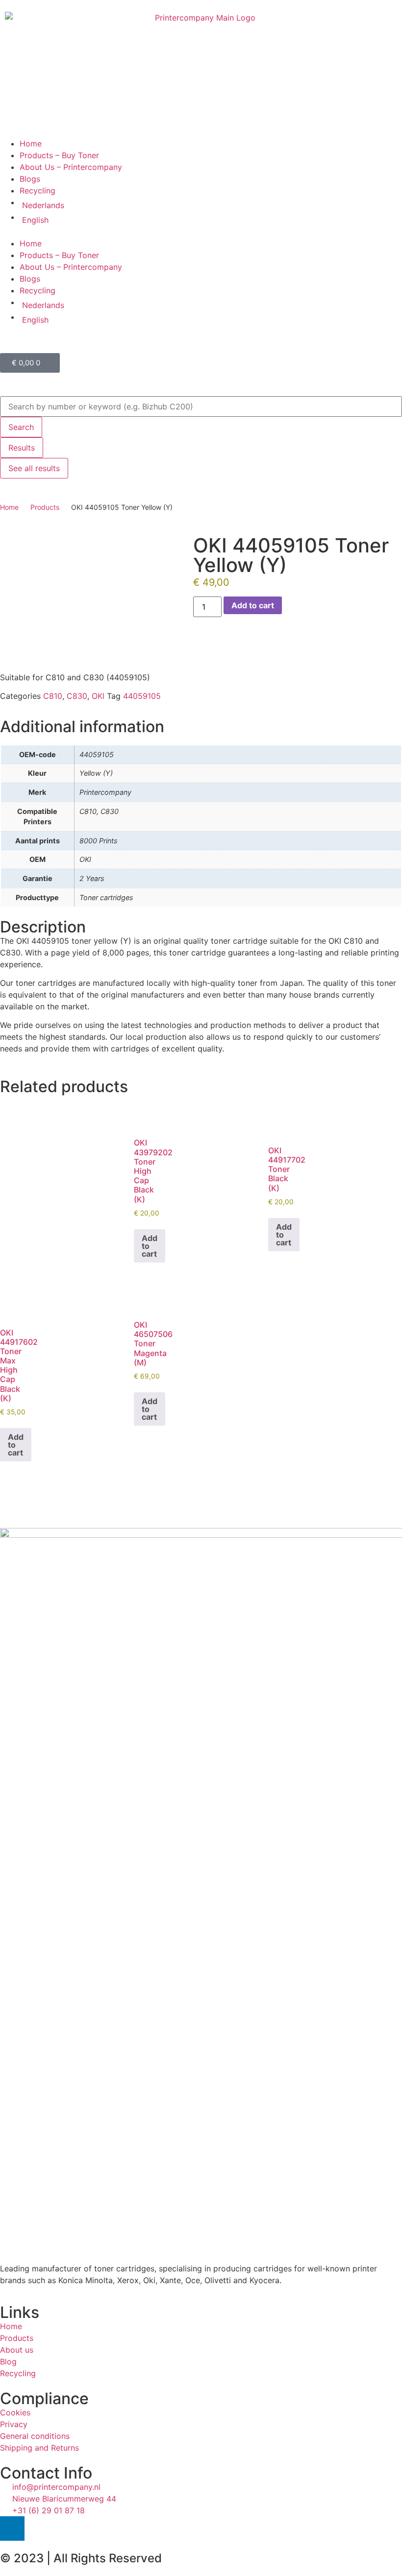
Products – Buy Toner (59, 155)
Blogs (30, 179)
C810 (53, 696)
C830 (77, 696)
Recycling (38, 191)
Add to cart (253, 605)
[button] (201, 232)
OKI (98, 696)
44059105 (142, 696)
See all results (34, 468)
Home (31, 143)
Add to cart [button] (150, 1246)
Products (45, 507)
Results (22, 448)
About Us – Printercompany (71, 167)
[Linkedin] (12, 2528)
